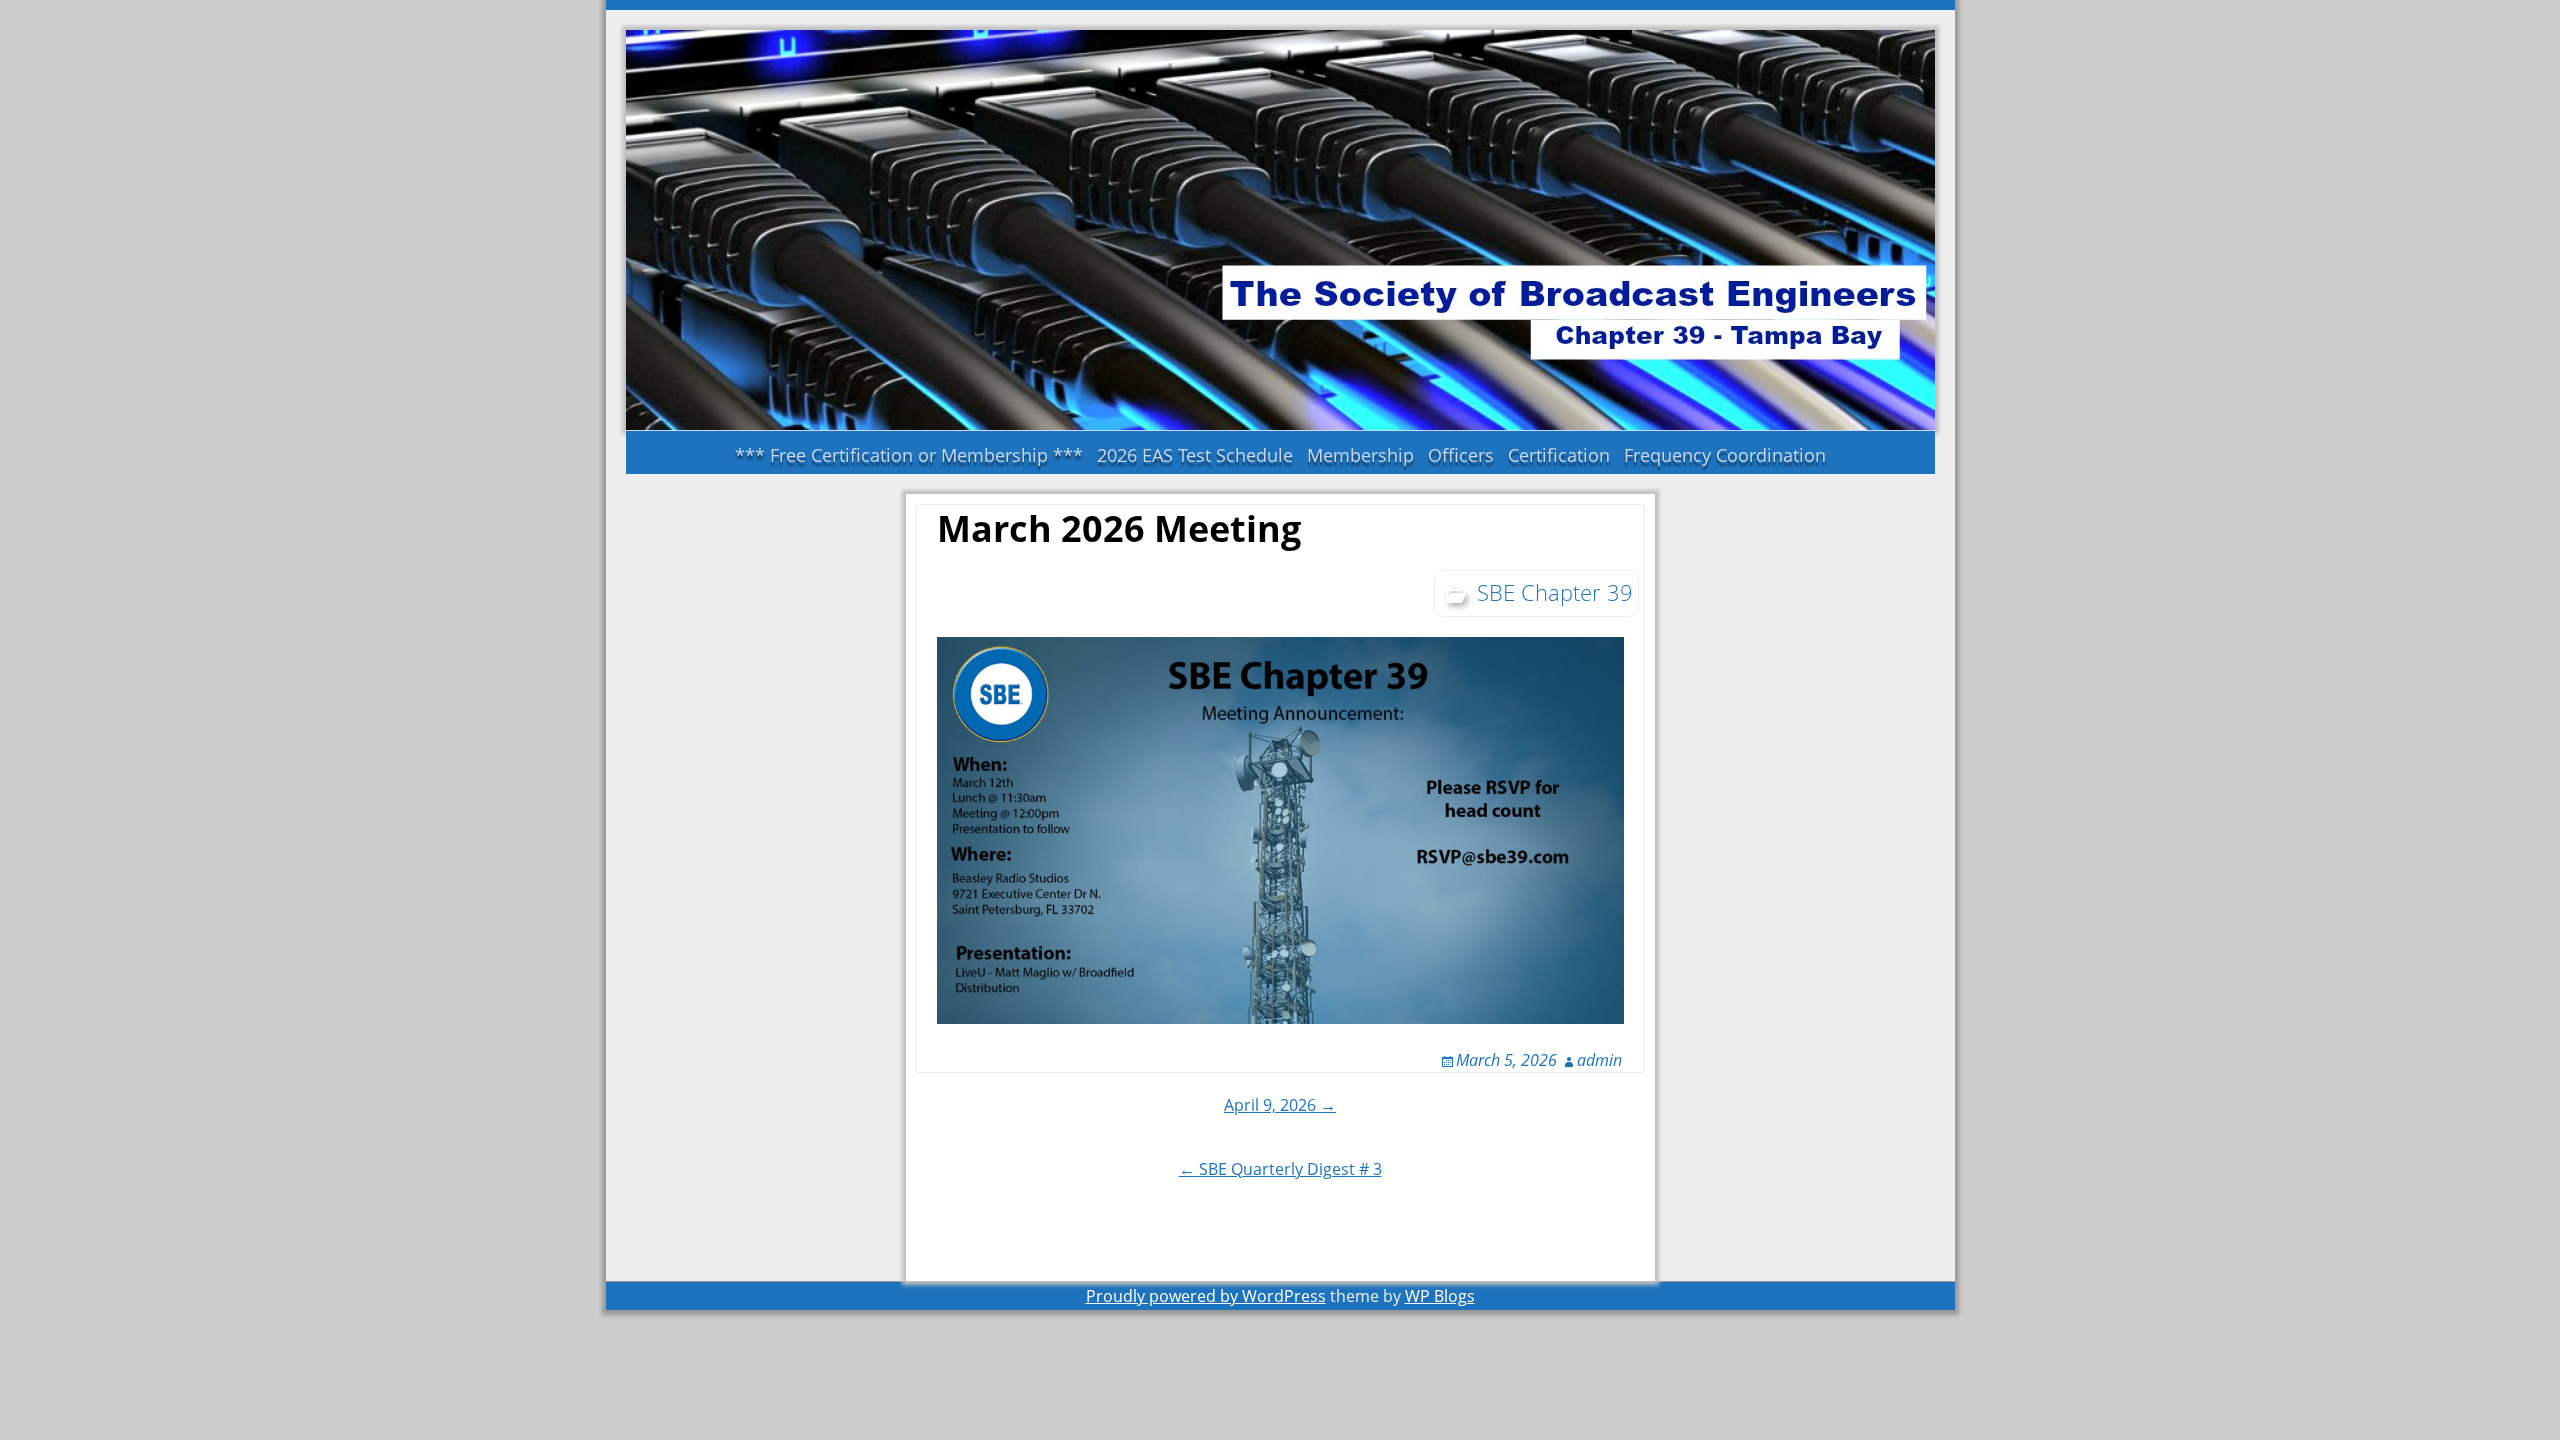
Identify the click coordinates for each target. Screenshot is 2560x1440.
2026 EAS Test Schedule (1195, 455)
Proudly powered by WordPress (1206, 1296)
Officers (1461, 455)
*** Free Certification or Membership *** (909, 455)
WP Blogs (1440, 1296)
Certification (1559, 455)
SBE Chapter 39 (1555, 592)
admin (1599, 1060)
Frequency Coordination (1725, 455)
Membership (1360, 455)
